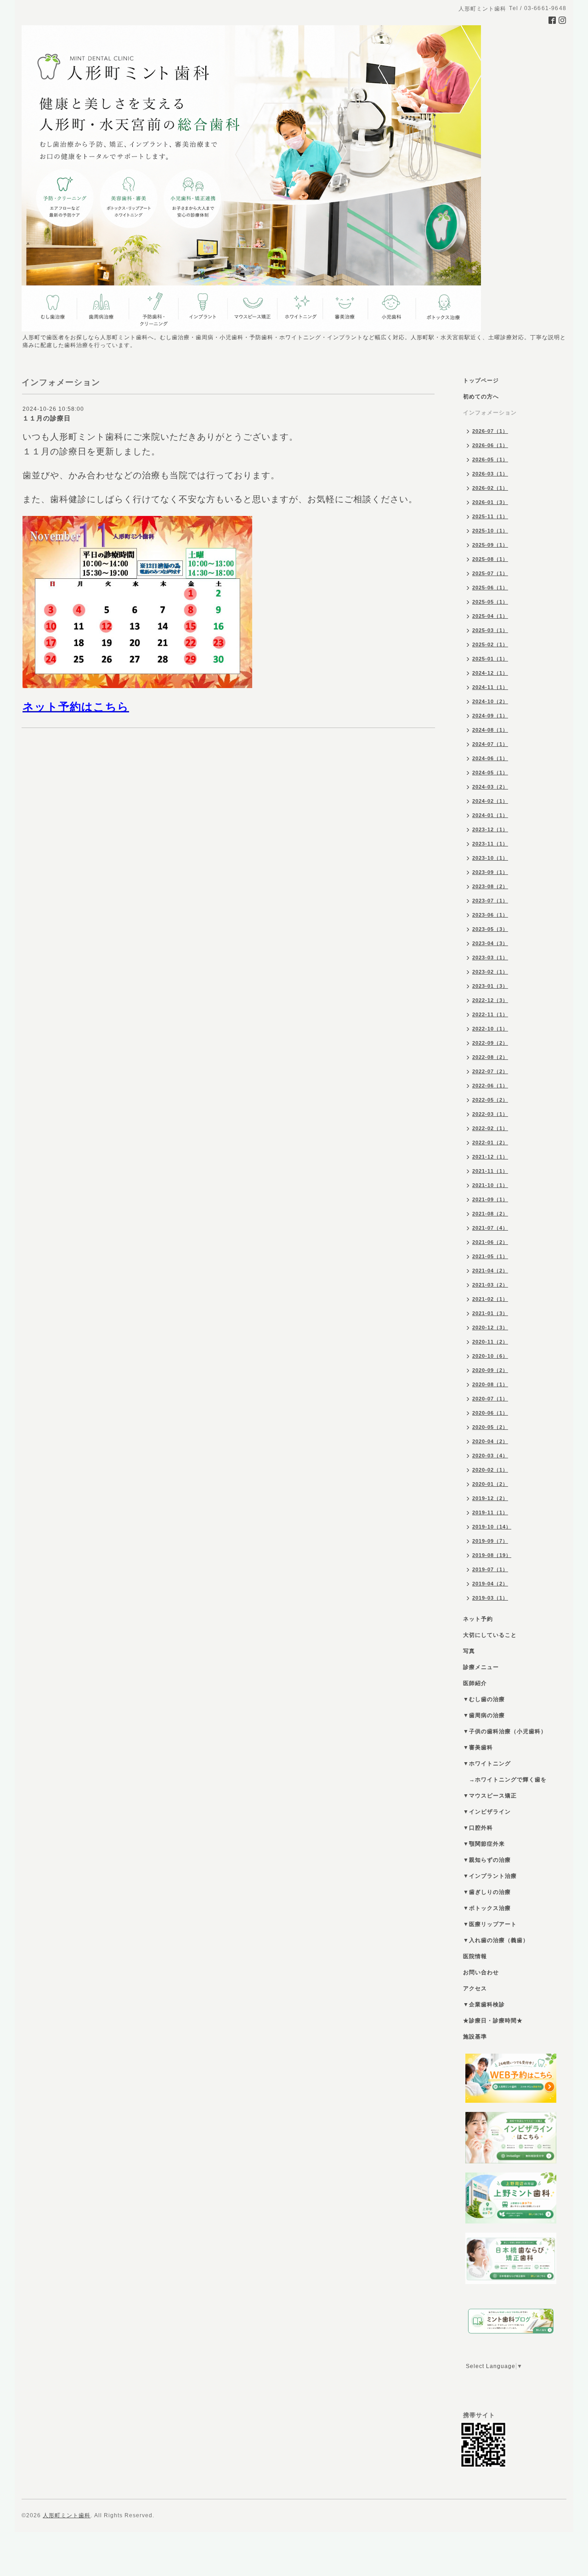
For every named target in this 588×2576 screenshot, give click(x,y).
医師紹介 (475, 1683)
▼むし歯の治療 (484, 1699)
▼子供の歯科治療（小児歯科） (505, 1731)
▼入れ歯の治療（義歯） (496, 1940)
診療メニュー (481, 1667)
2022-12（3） (490, 1000)
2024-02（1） (490, 801)
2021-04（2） (490, 1271)
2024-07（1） (490, 744)
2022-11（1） (490, 1014)
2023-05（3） (490, 929)
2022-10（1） (490, 1029)
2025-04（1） (490, 616)
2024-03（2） (490, 787)
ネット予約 (478, 1619)
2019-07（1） (490, 1569)
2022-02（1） (490, 1128)
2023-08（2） (490, 886)
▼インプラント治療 (490, 1876)
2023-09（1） (490, 872)
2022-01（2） (490, 1142)
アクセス (475, 1988)
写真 (469, 1651)
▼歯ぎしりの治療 (487, 1892)
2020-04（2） (490, 1441)
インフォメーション (490, 413)
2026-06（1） (490, 445)
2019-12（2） (490, 1498)
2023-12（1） (490, 829)
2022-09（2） (490, 1043)
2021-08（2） (490, 1214)
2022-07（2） (490, 1071)
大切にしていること (490, 1635)
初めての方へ (481, 397)
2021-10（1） (490, 1185)
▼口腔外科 (478, 1828)
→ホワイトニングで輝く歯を (505, 1780)
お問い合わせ (481, 1972)
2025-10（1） (490, 531)
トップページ (481, 381)
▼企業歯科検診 (484, 2005)
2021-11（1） (490, 1171)
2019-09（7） (490, 1541)
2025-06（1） (490, 588)
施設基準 (475, 2037)
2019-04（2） (490, 1584)
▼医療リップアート (490, 1924)
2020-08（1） (490, 1384)
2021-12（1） (490, 1157)
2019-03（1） (490, 1598)
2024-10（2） (490, 701)
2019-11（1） (490, 1512)
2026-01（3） (490, 502)
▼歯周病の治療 (484, 1715)
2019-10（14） (492, 1527)
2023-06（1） (490, 915)
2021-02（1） (490, 1299)
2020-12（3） (490, 1327)
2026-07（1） (490, 431)
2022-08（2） (490, 1057)
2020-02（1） (490, 1470)
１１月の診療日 (47, 418)
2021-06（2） (490, 1242)
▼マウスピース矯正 (490, 1796)
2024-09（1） (490, 716)
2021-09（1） (490, 1199)
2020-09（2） (490, 1370)
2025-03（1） (490, 630)
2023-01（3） (490, 986)
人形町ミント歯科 (67, 2515)
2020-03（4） (490, 1456)
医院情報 (475, 1956)
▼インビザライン (487, 1812)
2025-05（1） (490, 602)
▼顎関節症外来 (484, 1844)
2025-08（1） (490, 559)
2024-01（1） (490, 815)
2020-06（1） (490, 1413)
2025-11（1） (490, 516)
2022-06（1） (490, 1086)
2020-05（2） (490, 1427)
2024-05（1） (490, 773)
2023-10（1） (490, 858)
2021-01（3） (490, 1313)
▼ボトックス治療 (487, 1908)
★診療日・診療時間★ (493, 2021)
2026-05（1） (490, 459)
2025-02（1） (490, 644)
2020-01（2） (490, 1484)
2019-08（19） (492, 1555)
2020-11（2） (490, 1342)
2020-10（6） (490, 1356)
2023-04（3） (490, 943)
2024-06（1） (490, 758)
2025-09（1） (490, 545)
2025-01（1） (490, 659)
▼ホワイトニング (487, 1764)
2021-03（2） (490, 1285)
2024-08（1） (490, 730)
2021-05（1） (490, 1256)
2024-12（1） (490, 673)
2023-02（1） (490, 972)
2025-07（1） (490, 573)
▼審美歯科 (478, 1747)
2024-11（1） (490, 687)
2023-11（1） (490, 844)
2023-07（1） (490, 901)
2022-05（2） (490, 1100)
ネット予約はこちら (76, 707)
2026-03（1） (490, 474)
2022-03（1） (490, 1114)
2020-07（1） (490, 1399)
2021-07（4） (490, 1228)
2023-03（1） (490, 958)
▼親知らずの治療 (487, 1860)
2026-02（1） (490, 488)
